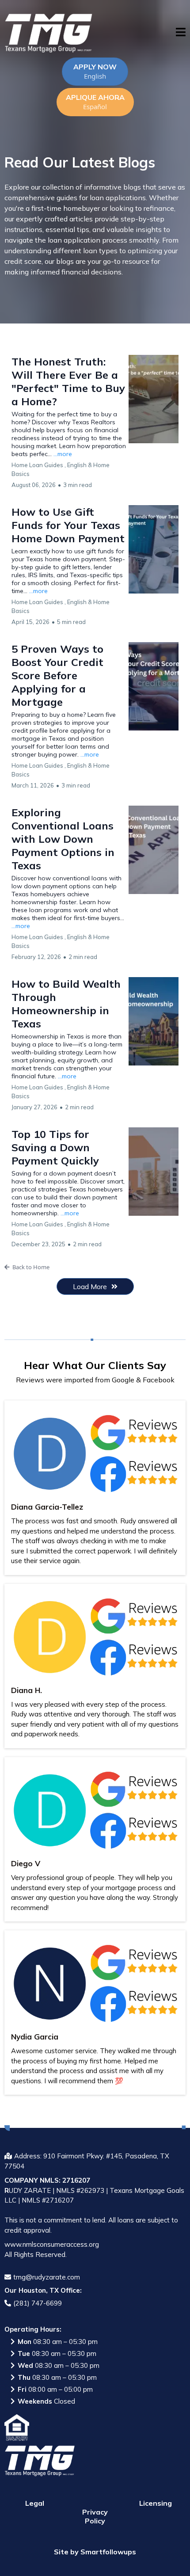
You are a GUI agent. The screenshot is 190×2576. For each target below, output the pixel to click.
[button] (181, 33)
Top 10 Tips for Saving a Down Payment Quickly (55, 1147)
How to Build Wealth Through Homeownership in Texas (66, 1004)
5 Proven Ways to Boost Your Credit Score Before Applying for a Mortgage (57, 675)
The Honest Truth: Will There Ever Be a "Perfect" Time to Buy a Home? (68, 381)
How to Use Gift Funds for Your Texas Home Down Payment (68, 525)
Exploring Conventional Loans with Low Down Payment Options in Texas (63, 839)
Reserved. (51, 2254)
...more (63, 454)
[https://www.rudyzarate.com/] (49, 33)
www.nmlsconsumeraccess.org (52, 2244)
